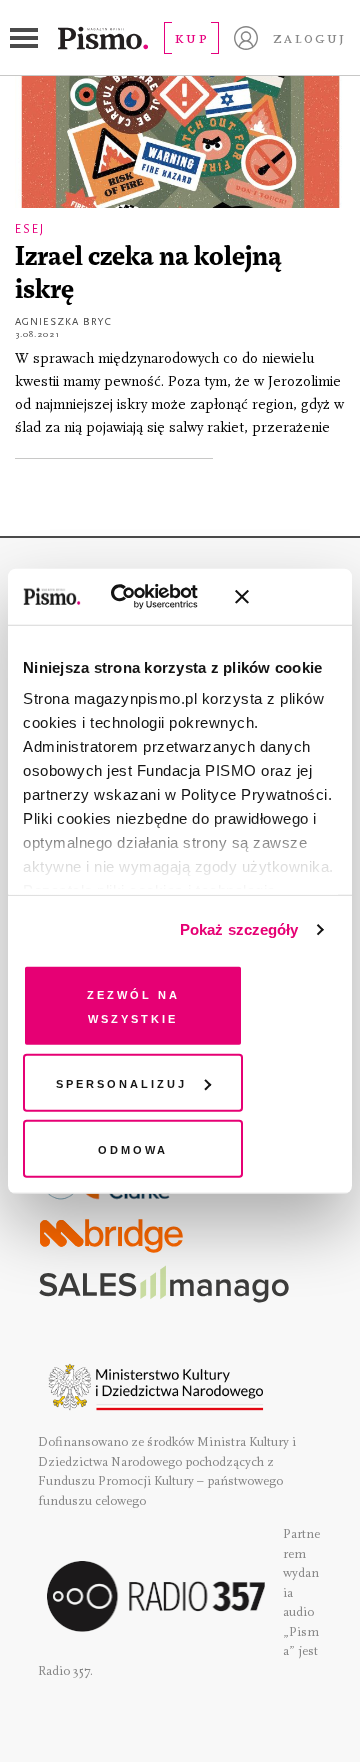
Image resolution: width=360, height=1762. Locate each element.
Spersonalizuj (121, 1082)
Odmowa (133, 1147)
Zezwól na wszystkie (133, 1004)
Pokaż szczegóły (239, 929)
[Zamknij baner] (295, 597)
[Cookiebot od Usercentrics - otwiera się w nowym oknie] (139, 597)
